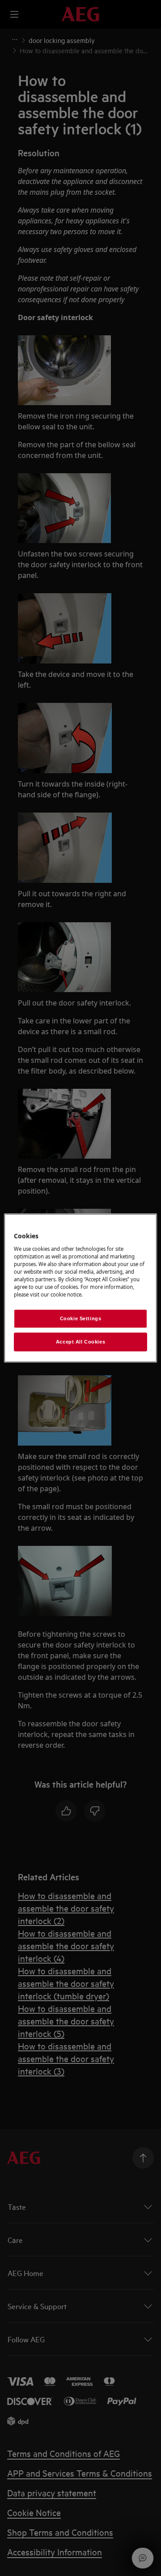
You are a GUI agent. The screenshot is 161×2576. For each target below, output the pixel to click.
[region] (80, 1288)
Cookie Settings (81, 1318)
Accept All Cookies (80, 1342)
